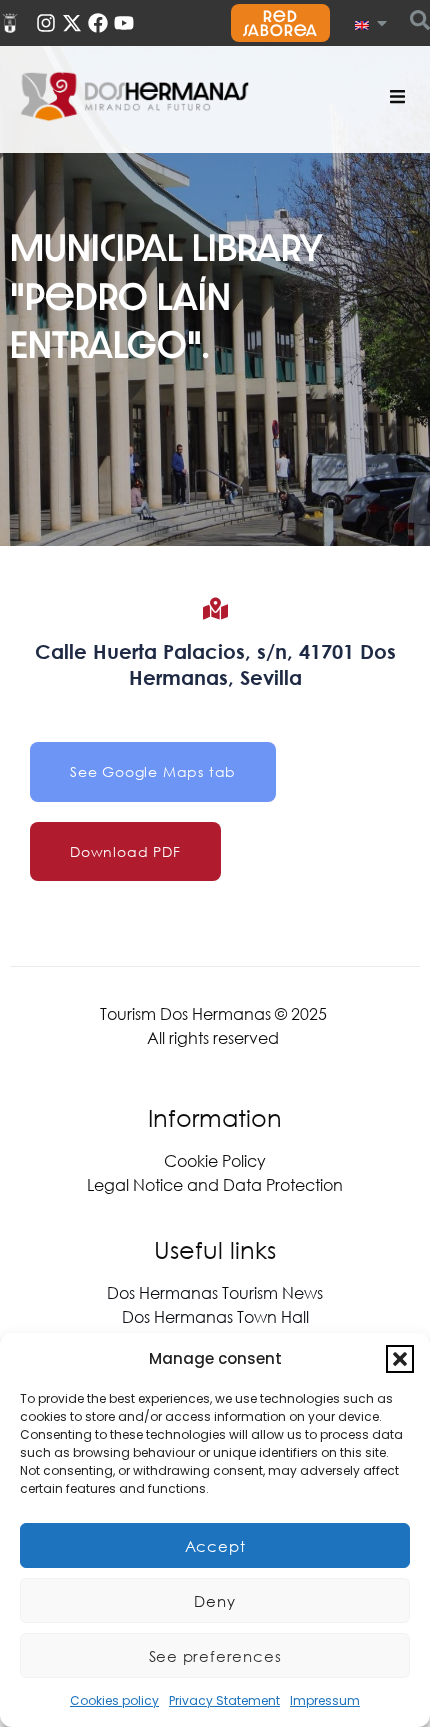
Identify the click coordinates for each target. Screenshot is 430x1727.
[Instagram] (46, 23)
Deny (214, 1601)
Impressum (325, 1700)
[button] (400, 1359)
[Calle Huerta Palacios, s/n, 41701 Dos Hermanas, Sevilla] (215, 608)
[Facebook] (98, 23)
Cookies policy (114, 1700)
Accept (215, 1546)
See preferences (215, 1656)
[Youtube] (124, 23)
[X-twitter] (72, 23)
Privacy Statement (224, 1700)
